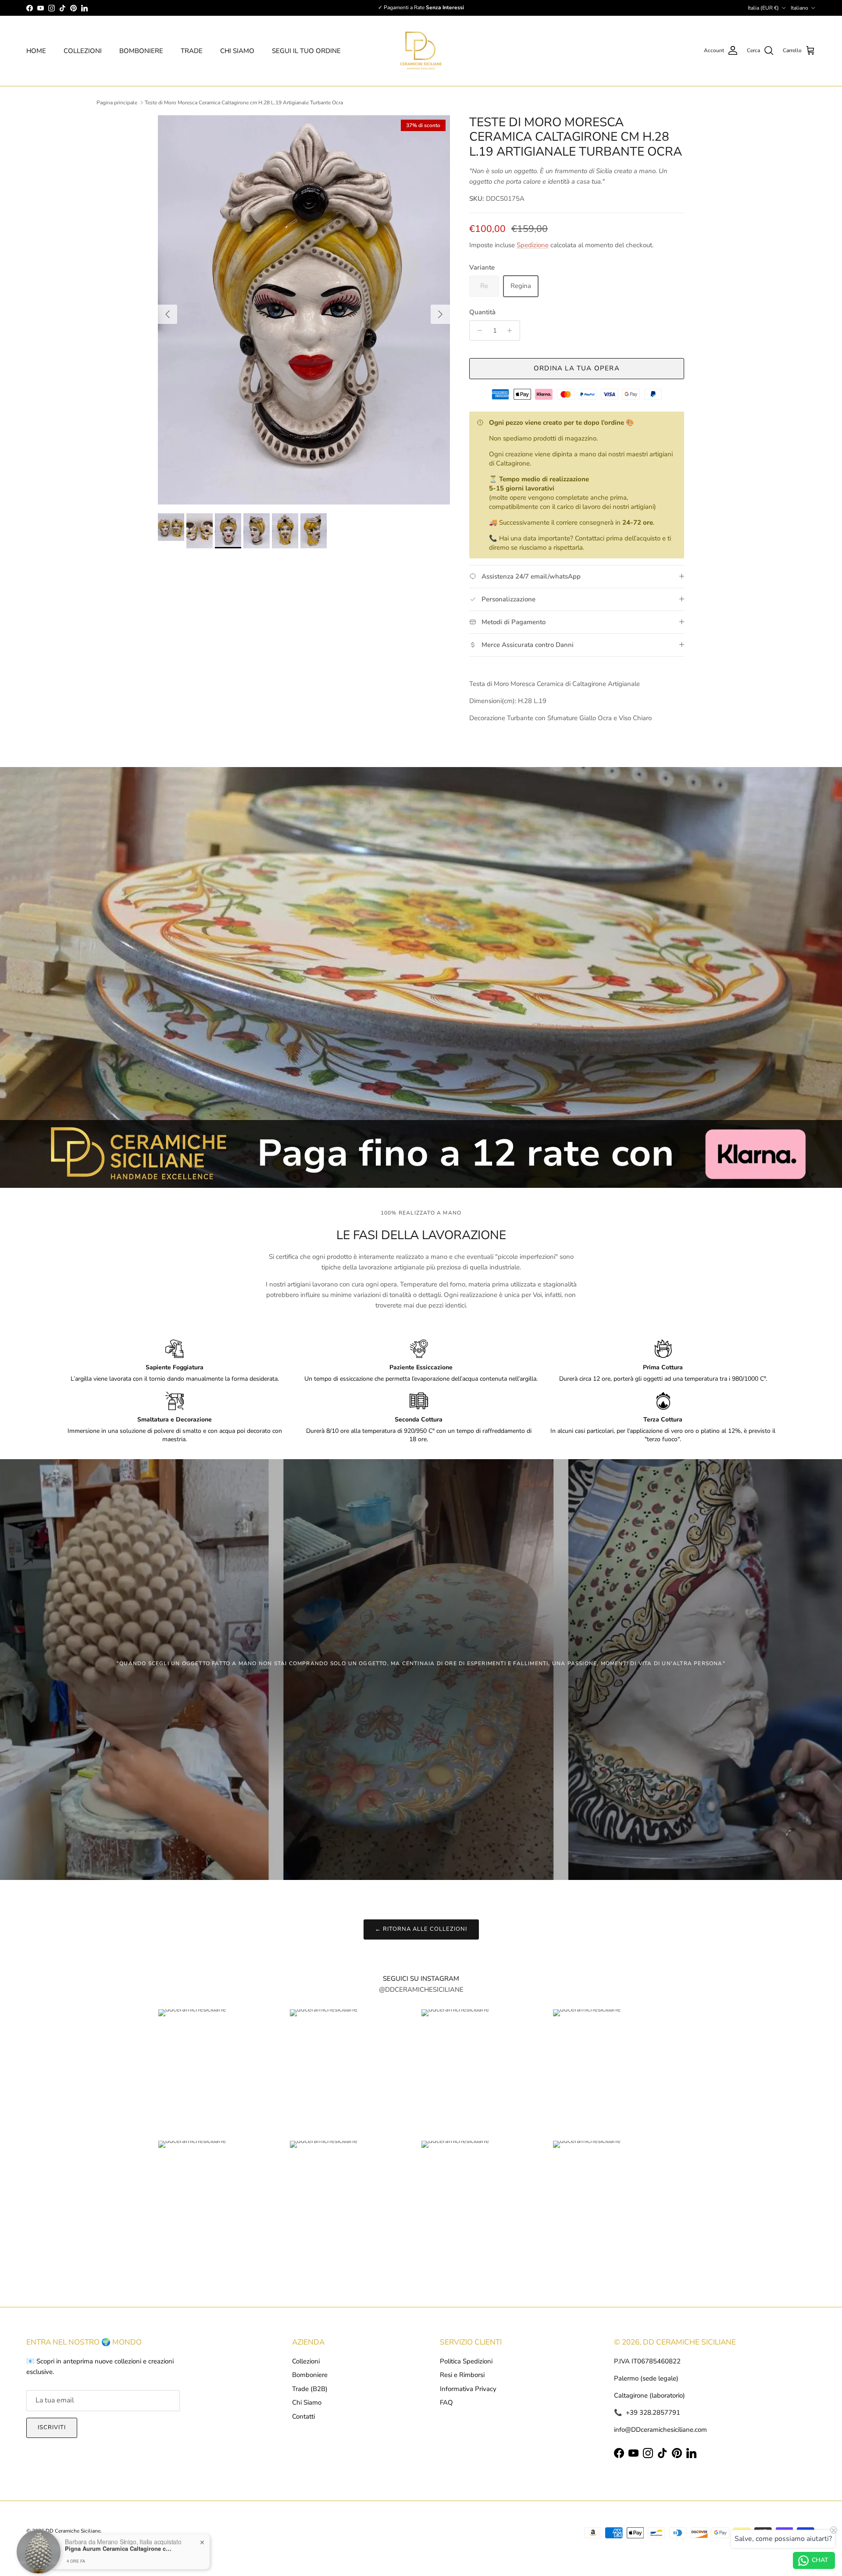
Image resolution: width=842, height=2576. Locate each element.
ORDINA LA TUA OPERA (577, 368)
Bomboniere (310, 2375)
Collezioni (306, 2361)
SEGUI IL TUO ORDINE (306, 51)
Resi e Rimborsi (462, 2375)
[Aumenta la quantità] (512, 330)
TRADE (192, 51)
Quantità (482, 312)
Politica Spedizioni (466, 2361)
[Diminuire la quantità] (477, 330)
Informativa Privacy (468, 2389)
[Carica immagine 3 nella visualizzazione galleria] (304, 310)
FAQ (446, 2402)
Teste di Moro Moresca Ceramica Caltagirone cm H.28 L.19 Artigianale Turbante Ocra (244, 103)
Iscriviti (52, 2427)
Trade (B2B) (310, 2389)
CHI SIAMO (237, 51)
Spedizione (533, 245)
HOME (36, 51)
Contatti (303, 2416)
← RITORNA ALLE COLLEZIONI (421, 1929)
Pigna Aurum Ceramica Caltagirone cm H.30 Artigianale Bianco (120, 2542)
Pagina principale (117, 103)
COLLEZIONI (83, 51)
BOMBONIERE (141, 51)
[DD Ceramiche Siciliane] (421, 51)
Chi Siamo (307, 2402)
